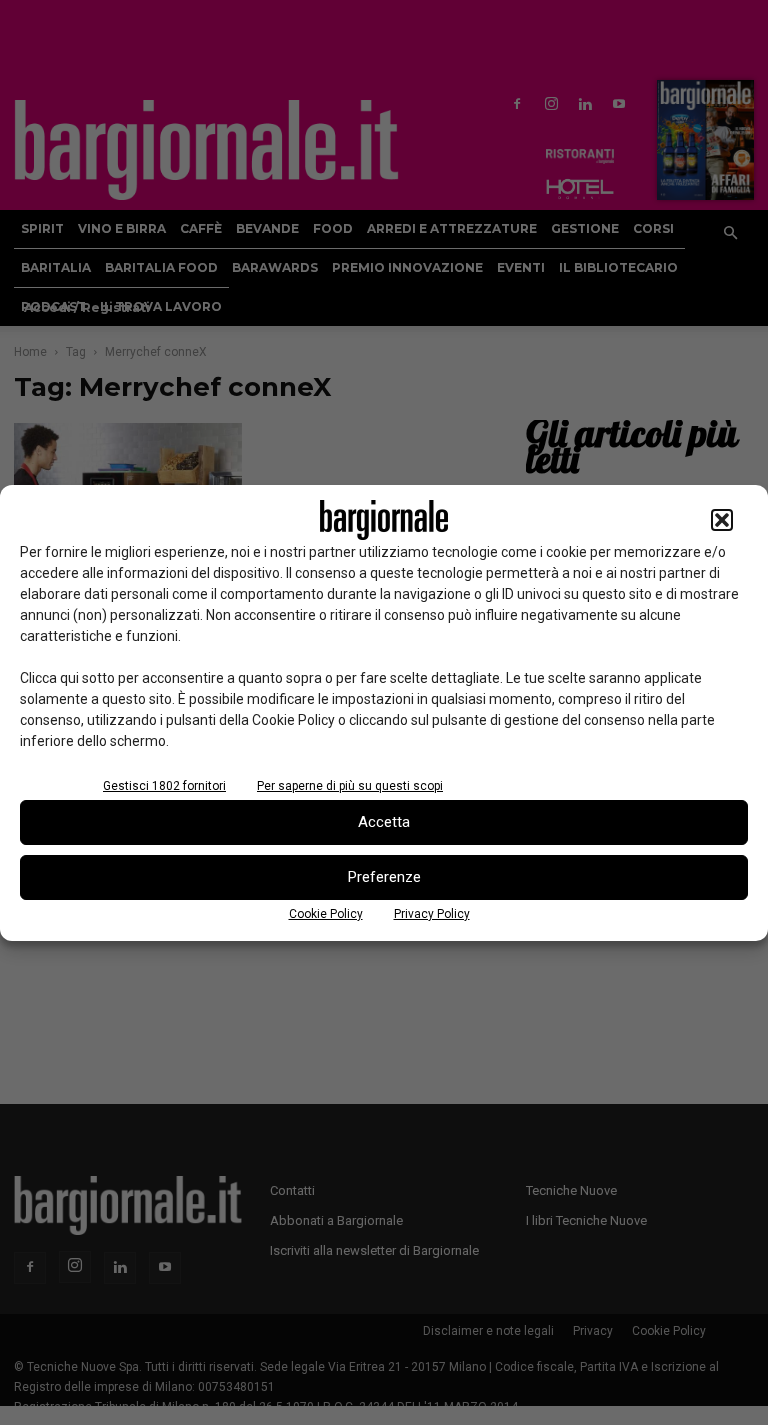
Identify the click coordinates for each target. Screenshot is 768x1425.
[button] (722, 520)
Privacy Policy (432, 914)
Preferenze (384, 877)
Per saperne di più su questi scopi (350, 786)
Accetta (384, 822)
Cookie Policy (326, 914)
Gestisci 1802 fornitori (164, 786)
